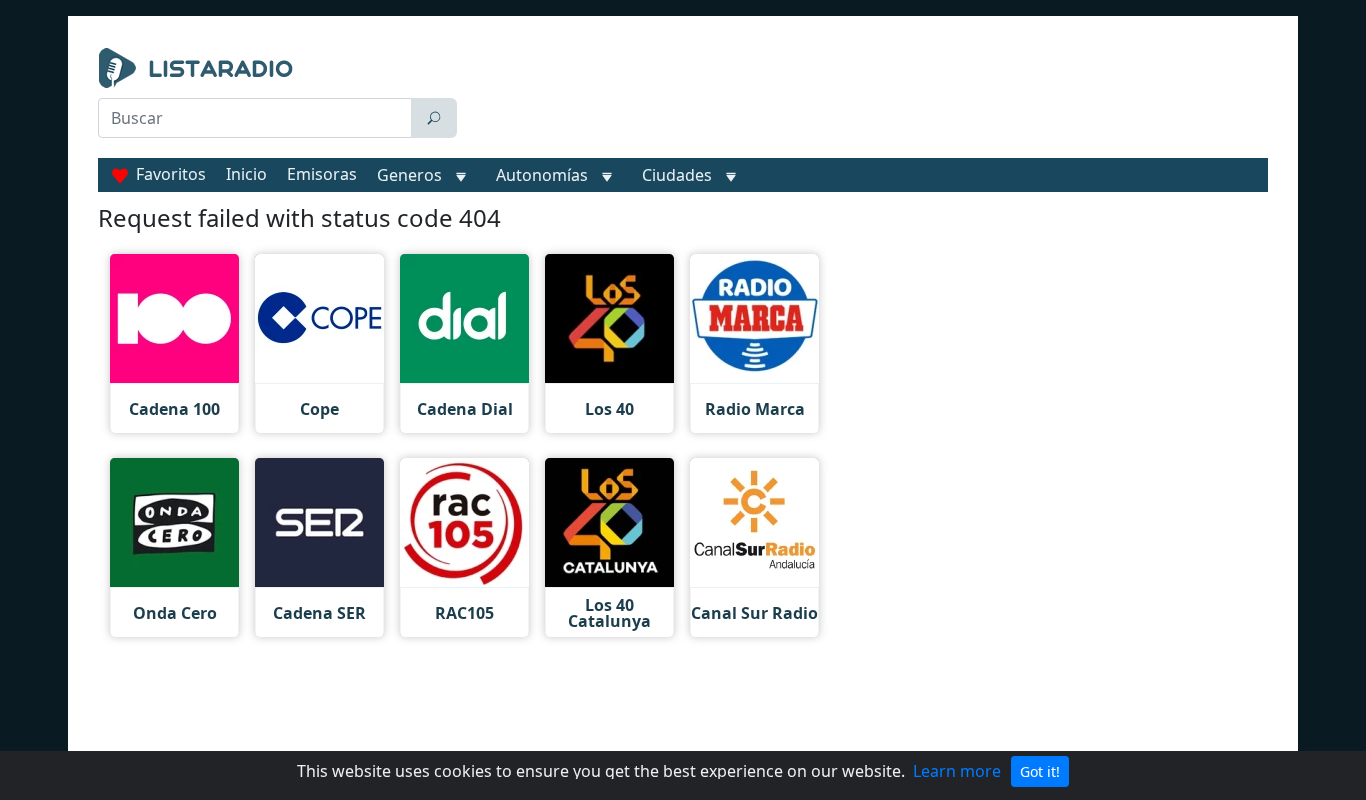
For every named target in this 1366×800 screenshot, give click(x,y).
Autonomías (542, 175)
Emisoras (322, 174)
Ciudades (677, 175)
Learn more (957, 771)
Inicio (246, 174)
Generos (409, 175)
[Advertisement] (867, 98)
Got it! (1040, 771)
